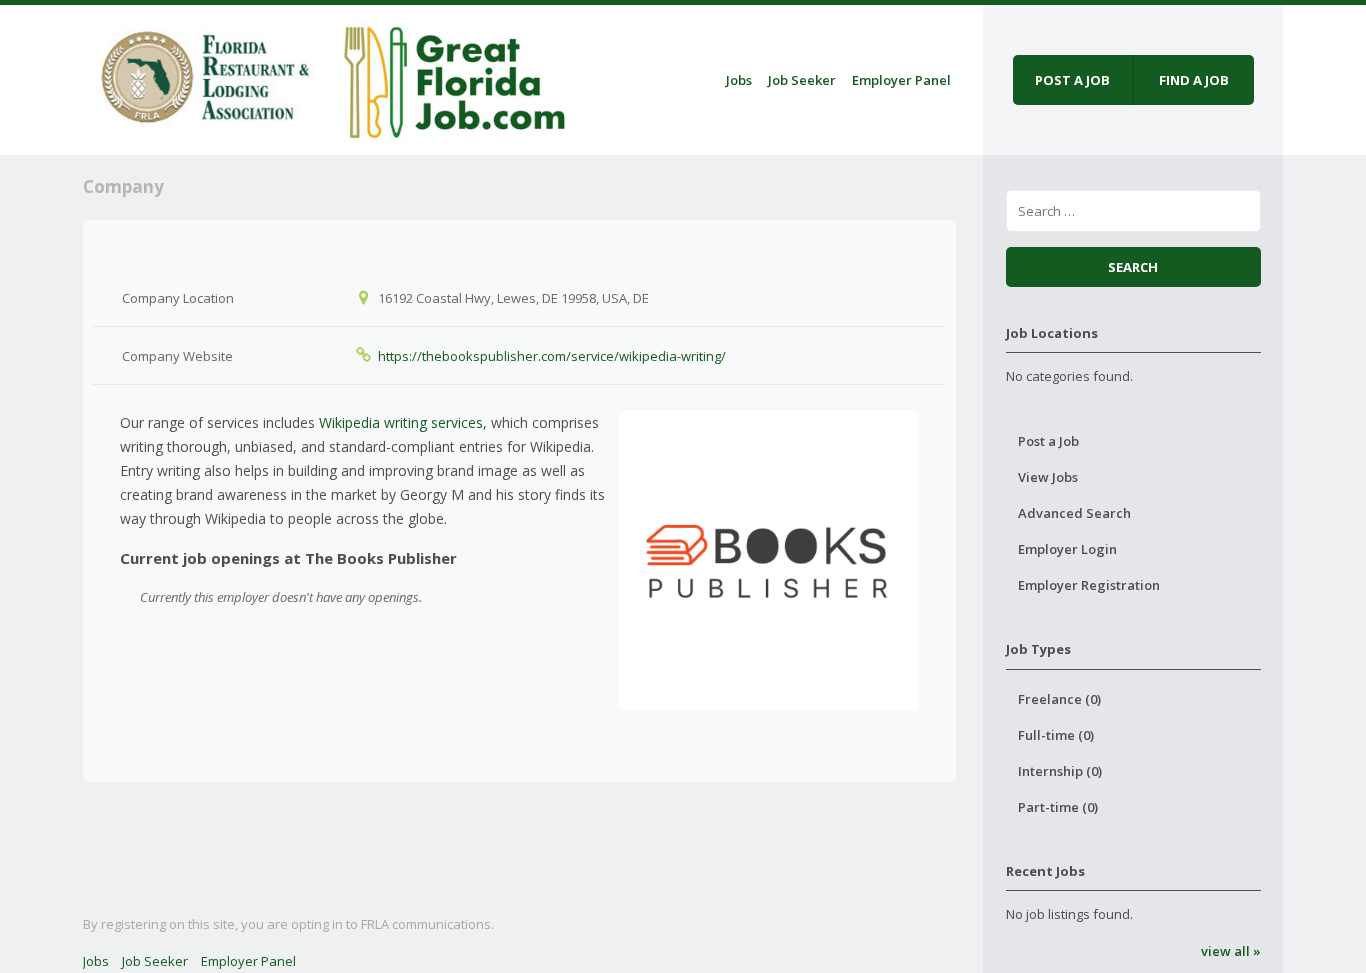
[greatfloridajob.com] (329, 76)
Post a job (1072, 80)
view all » (1231, 951)
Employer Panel (901, 80)
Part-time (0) (1058, 807)
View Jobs (1048, 477)
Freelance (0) (1059, 699)
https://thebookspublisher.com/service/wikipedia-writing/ (552, 356)
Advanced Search (1074, 513)
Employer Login (1067, 549)
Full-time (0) (1056, 735)
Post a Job (1048, 441)
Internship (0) (1060, 771)
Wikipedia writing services (401, 422)
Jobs (739, 80)
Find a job (1194, 80)
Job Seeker (802, 80)
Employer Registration (1089, 585)
